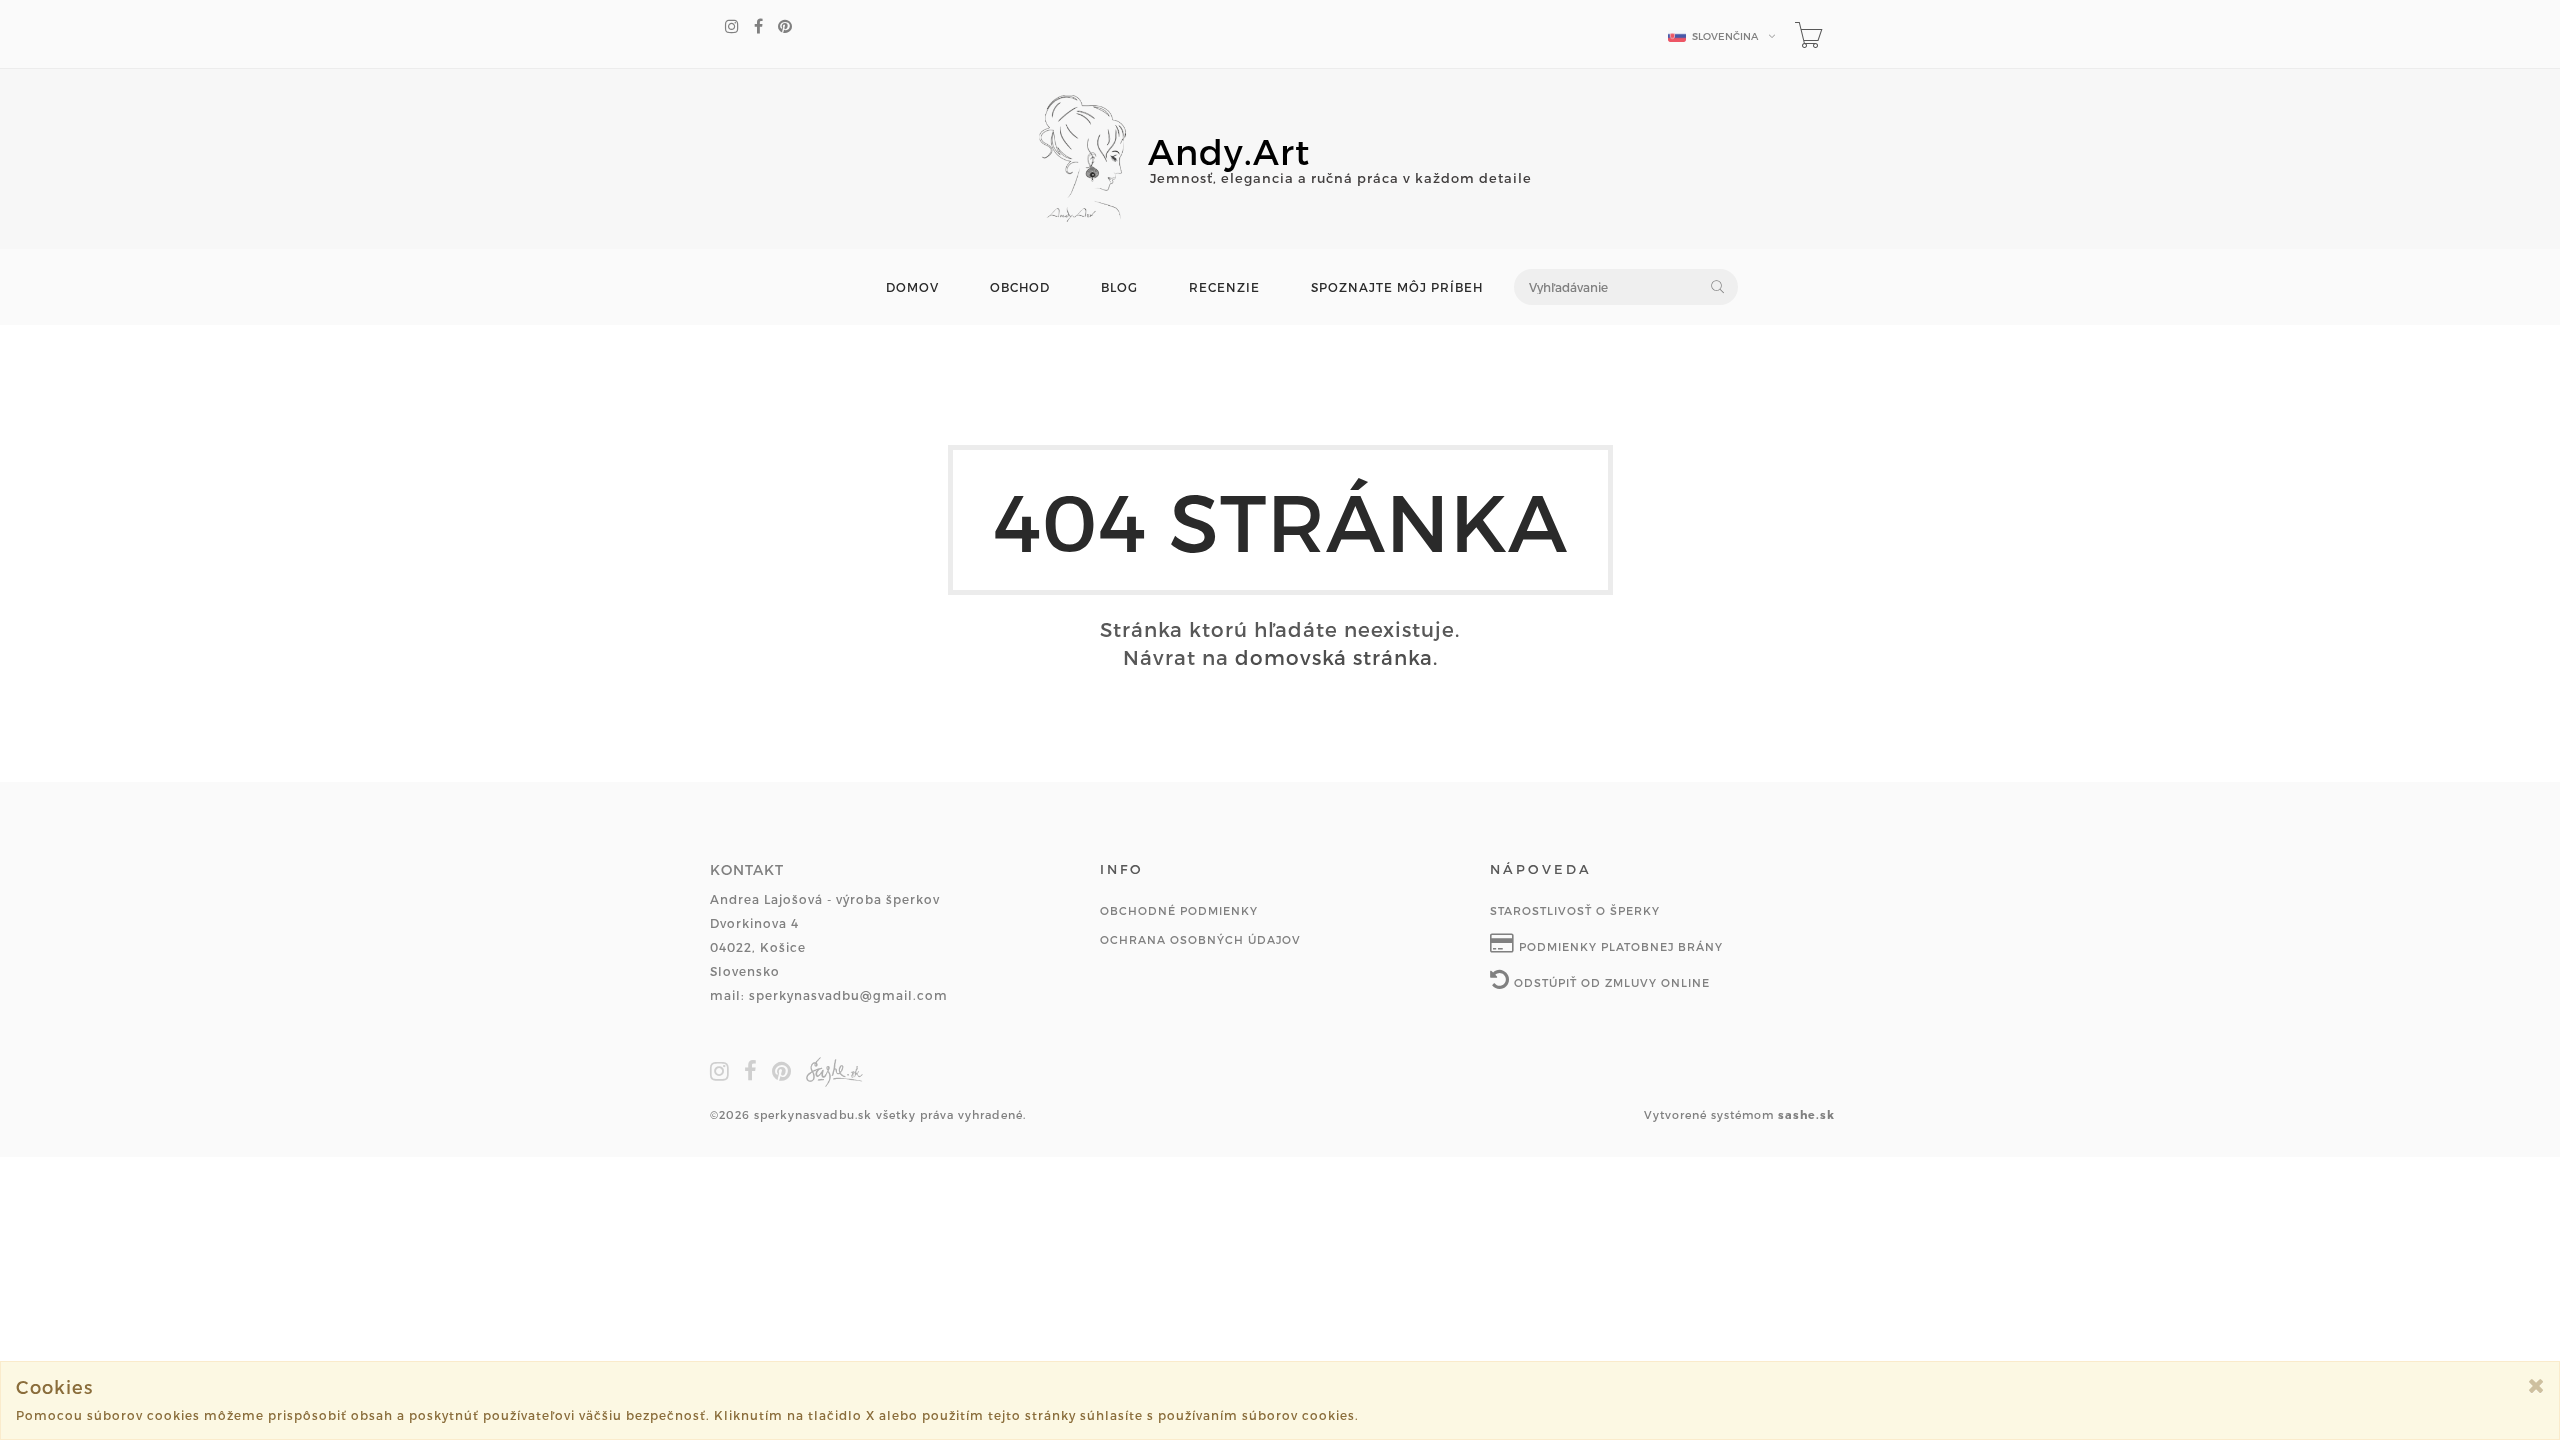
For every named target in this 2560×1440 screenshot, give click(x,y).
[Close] (2536, 1385)
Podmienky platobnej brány (1619, 946)
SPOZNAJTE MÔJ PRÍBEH (1397, 287)
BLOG (1119, 287)
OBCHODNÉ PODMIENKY (1179, 910)
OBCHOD (1020, 287)
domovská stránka (1334, 657)
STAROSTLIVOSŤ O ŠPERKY (1575, 910)
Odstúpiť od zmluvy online (1610, 982)
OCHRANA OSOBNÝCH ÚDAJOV (1200, 939)
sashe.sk (1806, 1114)
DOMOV (912, 287)
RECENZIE (1224, 287)
